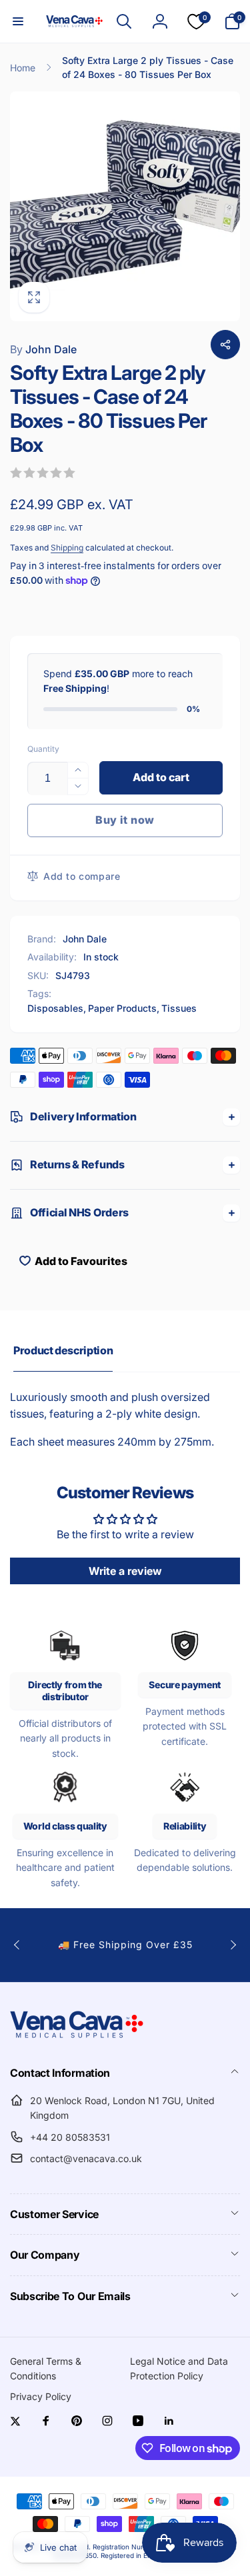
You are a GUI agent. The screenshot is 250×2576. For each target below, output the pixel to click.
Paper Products (122, 1008)
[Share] (225, 345)
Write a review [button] (125, 1571)
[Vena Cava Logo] (77, 2037)
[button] (18, 21)
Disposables (55, 1008)
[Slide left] (17, 1945)
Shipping (67, 548)
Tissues (179, 1008)
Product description (63, 1350)
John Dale (43, 349)
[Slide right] (233, 1945)
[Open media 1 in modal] (125, 206)
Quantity (43, 749)
